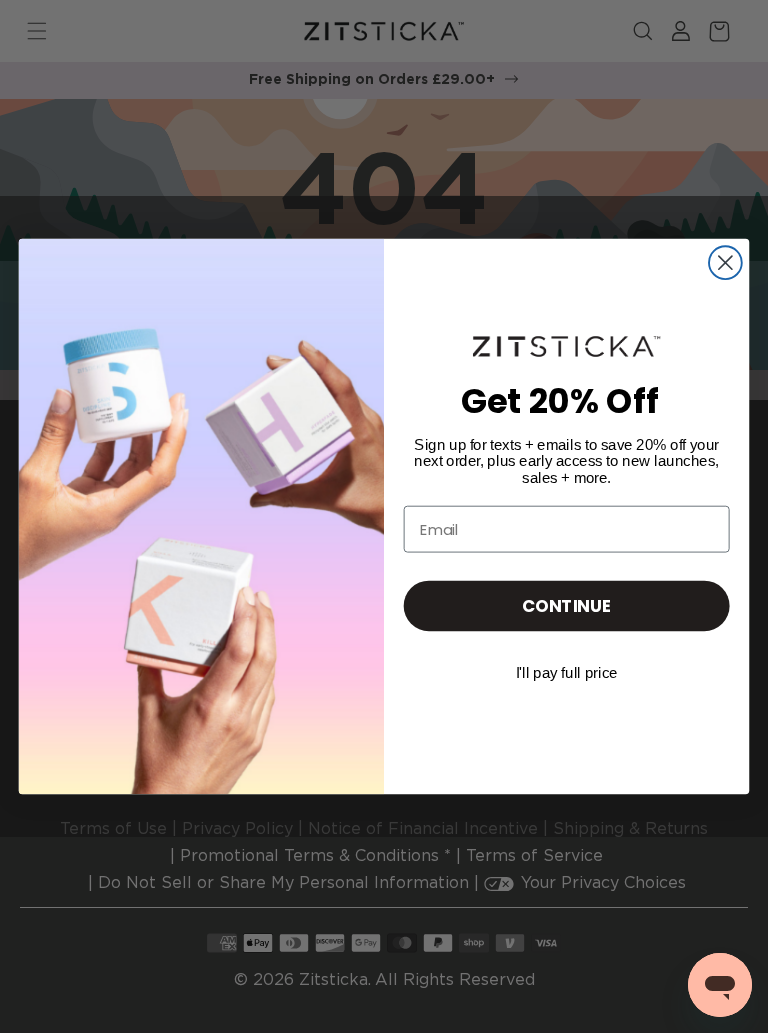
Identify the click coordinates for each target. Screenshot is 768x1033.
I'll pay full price (567, 673)
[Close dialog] (725, 262)
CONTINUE (566, 605)
